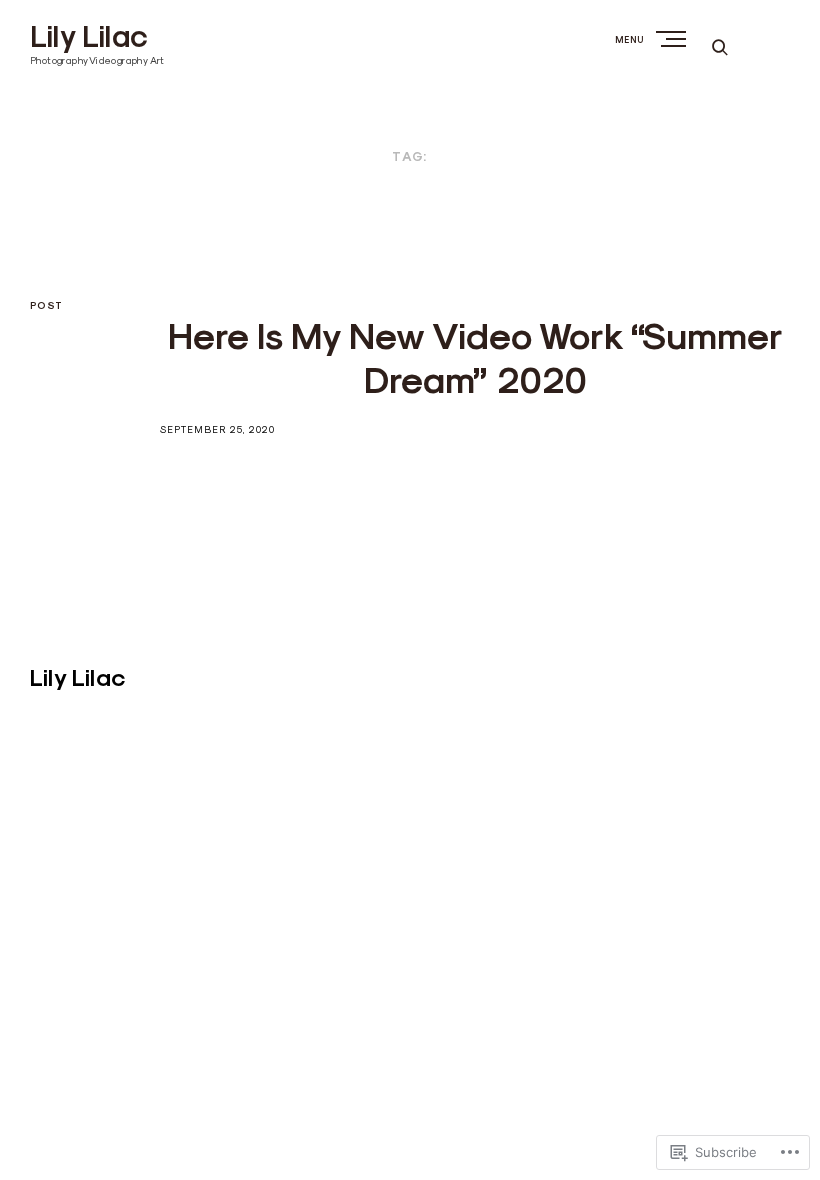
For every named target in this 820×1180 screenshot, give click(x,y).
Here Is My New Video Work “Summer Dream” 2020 (475, 357)
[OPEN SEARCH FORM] (720, 46)
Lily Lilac (89, 36)
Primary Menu (673, 38)
